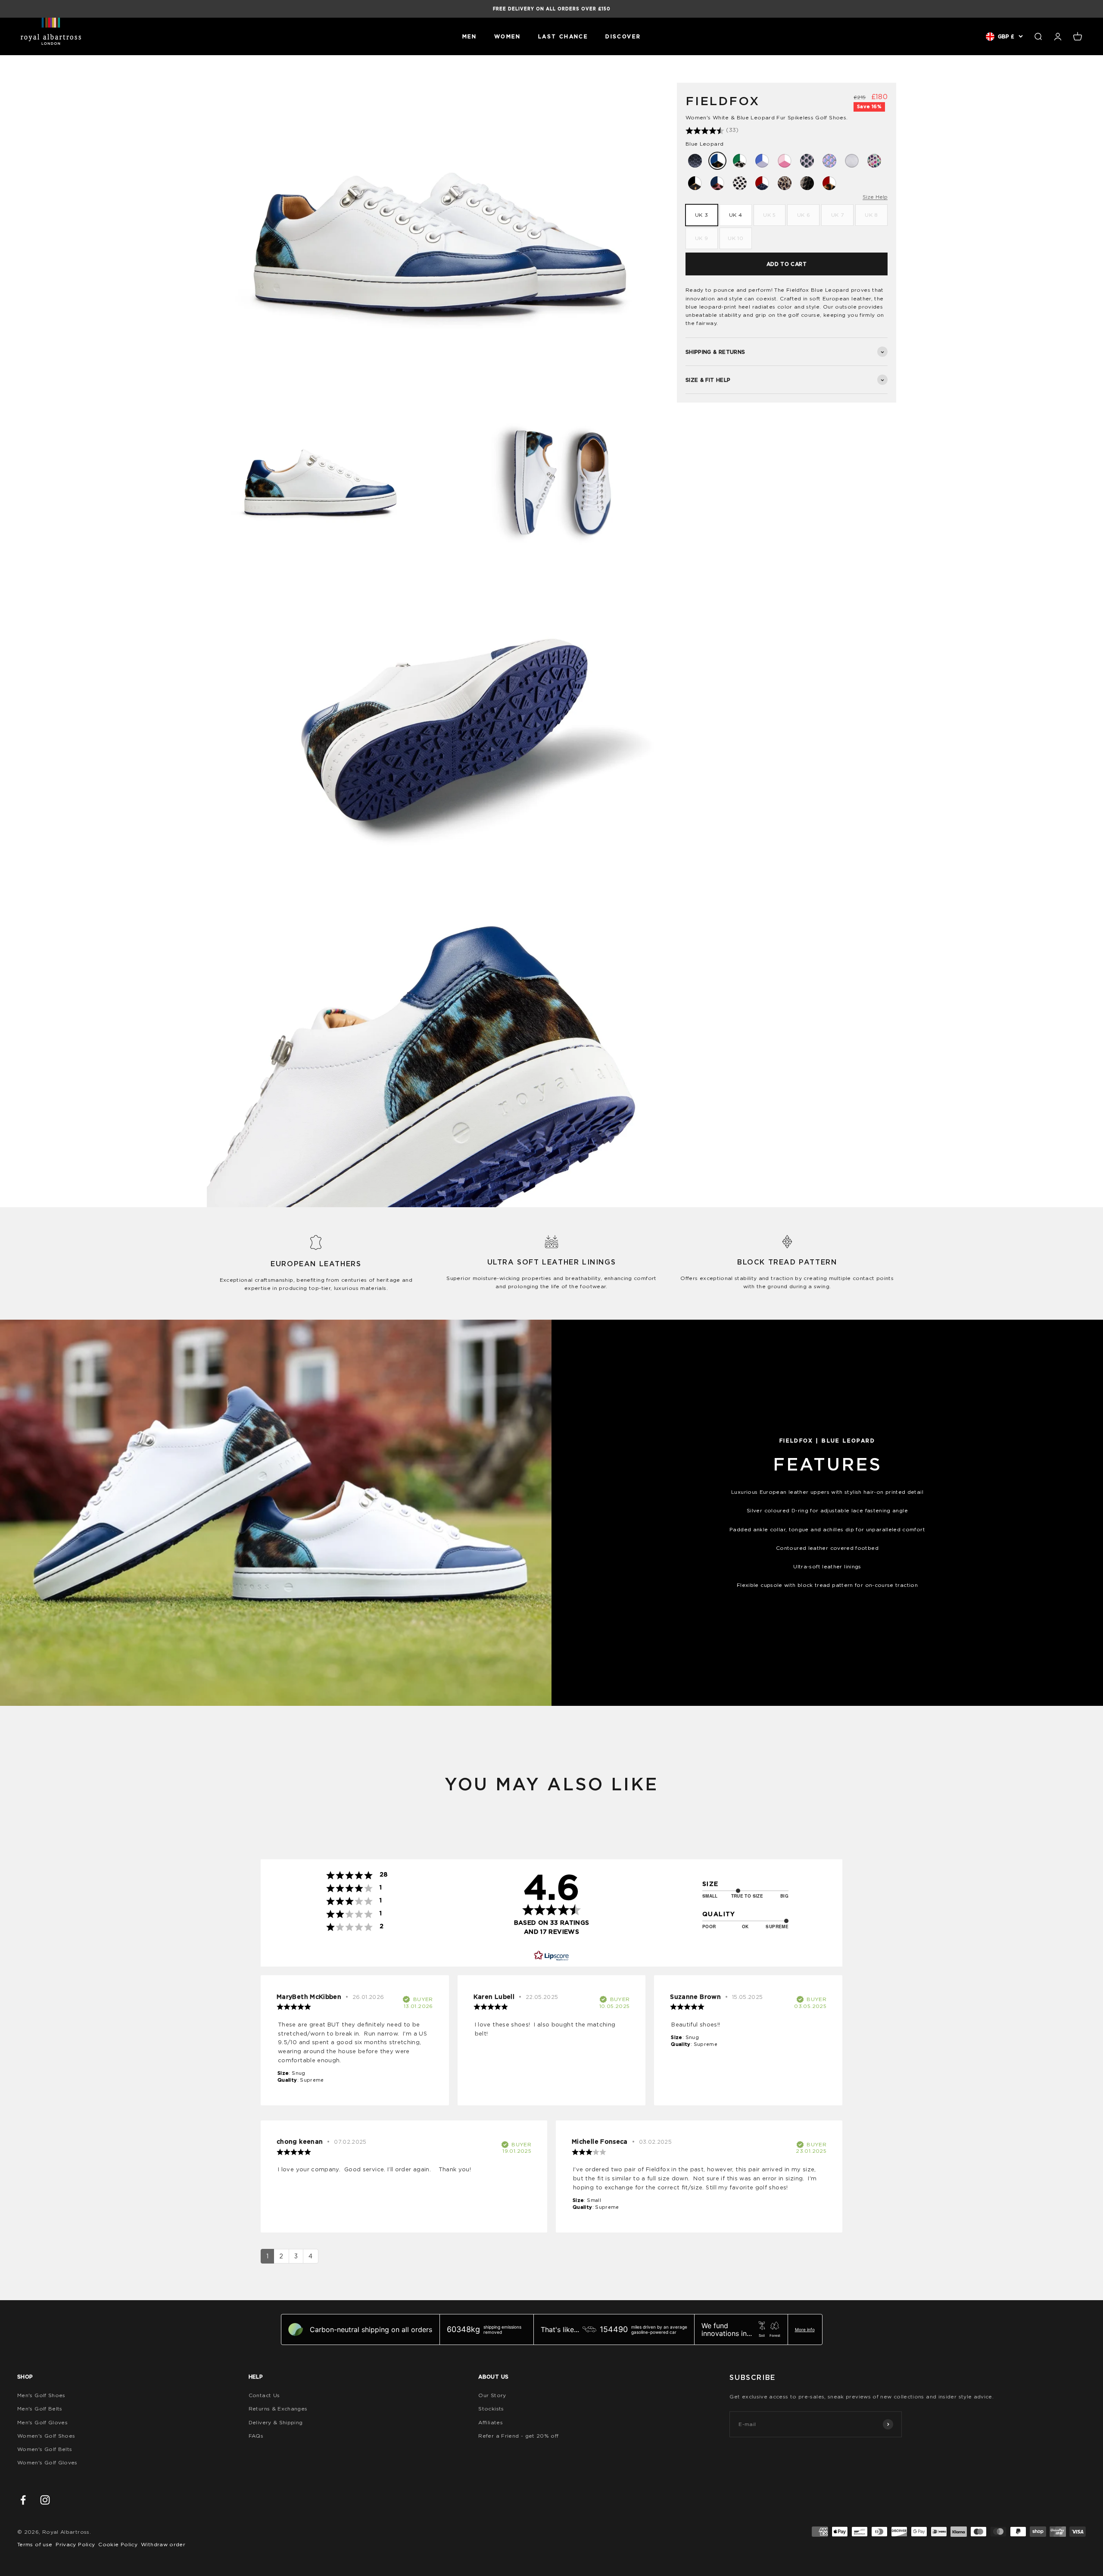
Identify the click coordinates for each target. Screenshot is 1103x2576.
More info (805, 2329)
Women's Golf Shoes (46, 2436)
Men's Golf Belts (40, 2409)
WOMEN (508, 36)
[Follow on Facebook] (23, 2500)
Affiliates (491, 2422)
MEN (470, 36)
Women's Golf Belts (45, 2449)
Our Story (492, 2395)
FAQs (256, 2436)
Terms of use (35, 2544)
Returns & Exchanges (278, 2409)
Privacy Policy (75, 2544)
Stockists (491, 2409)
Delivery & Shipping (276, 2422)
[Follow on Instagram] (45, 2500)
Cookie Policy (118, 2544)
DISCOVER (623, 36)
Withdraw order (163, 2544)
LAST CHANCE (563, 36)
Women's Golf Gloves (47, 2462)
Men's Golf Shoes (41, 2395)
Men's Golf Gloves (42, 2422)
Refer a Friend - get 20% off (518, 2436)
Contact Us (264, 2395)
